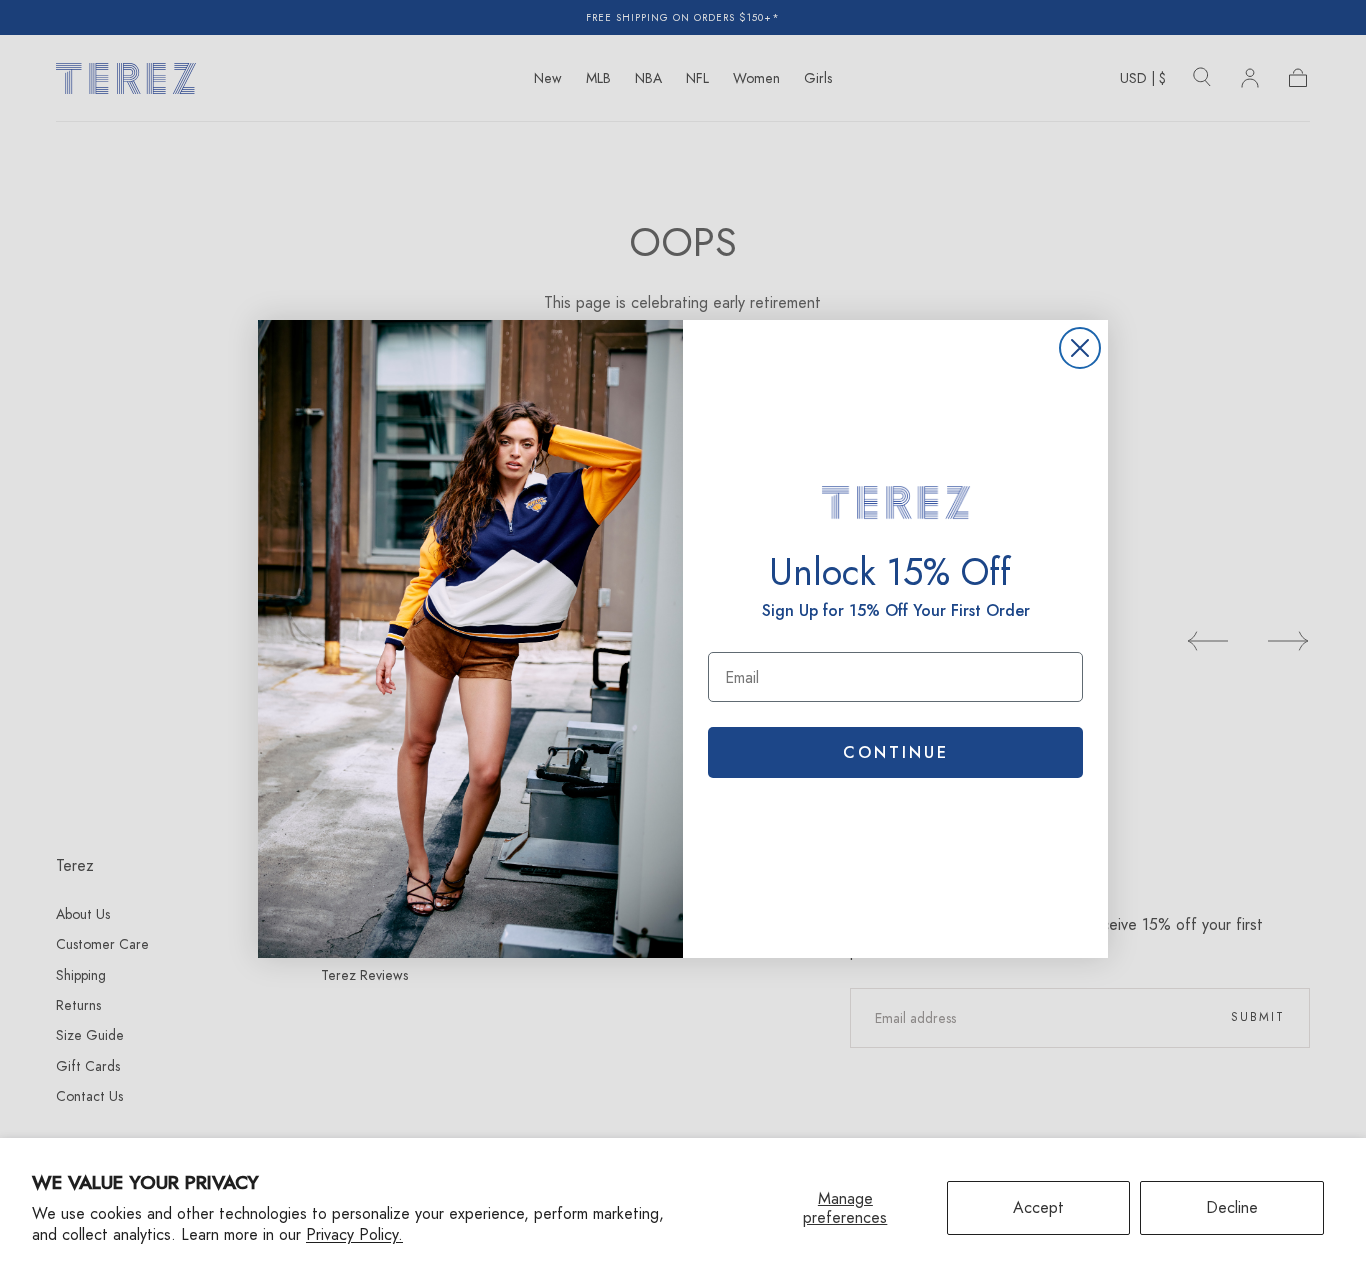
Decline (1232, 1207)
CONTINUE (896, 752)
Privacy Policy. (354, 1234)
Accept (1038, 1207)
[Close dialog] (1080, 348)
